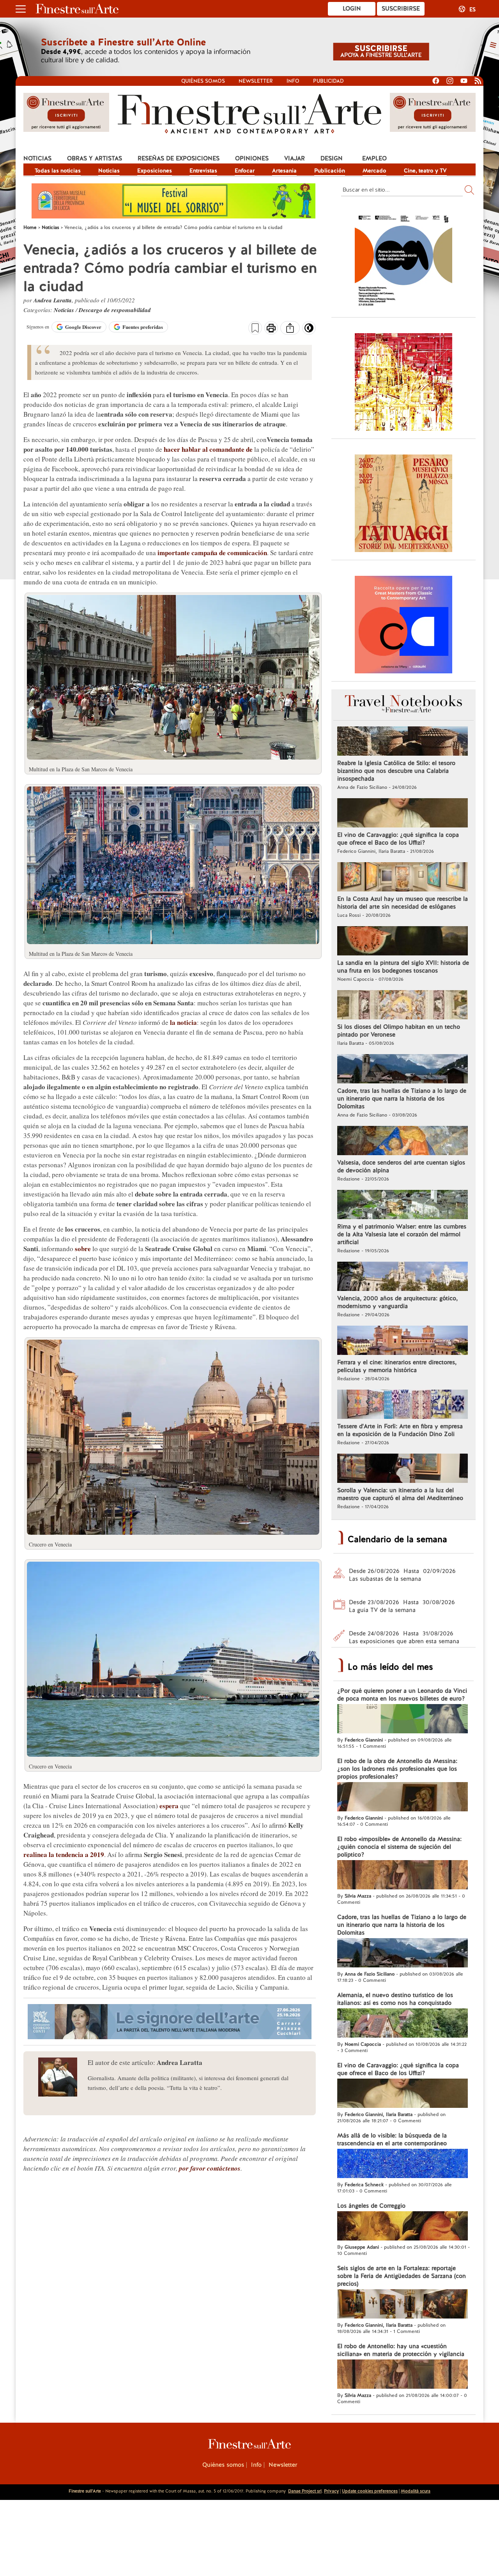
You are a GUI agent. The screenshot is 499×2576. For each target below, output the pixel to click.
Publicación (330, 170)
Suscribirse (401, 9)
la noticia (183, 1022)
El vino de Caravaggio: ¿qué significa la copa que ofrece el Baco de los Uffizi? (398, 839)
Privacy (331, 2491)
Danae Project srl (305, 2491)
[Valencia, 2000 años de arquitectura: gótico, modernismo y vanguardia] (403, 1277)
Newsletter (256, 81)
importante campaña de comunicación (212, 553)
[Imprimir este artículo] (271, 329)
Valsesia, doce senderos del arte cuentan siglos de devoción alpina (401, 1166)
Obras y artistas (95, 158)
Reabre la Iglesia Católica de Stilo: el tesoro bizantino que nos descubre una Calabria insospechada (396, 771)
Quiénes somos (203, 81)
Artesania (284, 170)
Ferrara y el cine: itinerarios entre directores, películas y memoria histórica (397, 1366)
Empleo (374, 158)
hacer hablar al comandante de (208, 449)
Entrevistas (203, 170)
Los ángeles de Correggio (371, 2206)
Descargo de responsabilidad (115, 310)
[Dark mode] (309, 330)
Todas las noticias (58, 170)
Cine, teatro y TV (425, 170)
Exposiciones (155, 170)
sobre (83, 1249)
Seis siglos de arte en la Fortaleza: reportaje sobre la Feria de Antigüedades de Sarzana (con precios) (402, 2276)
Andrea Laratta (53, 300)
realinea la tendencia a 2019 (64, 1854)
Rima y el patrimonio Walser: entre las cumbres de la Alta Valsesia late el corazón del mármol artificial (402, 1234)
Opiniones (252, 158)
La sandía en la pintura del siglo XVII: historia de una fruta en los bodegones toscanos (403, 967)
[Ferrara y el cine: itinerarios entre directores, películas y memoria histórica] (403, 1341)
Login (352, 9)
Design (332, 158)
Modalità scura (416, 2491)
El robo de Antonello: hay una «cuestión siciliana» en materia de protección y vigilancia (401, 2350)
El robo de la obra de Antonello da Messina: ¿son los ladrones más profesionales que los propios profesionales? (397, 1769)
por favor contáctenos (210, 2168)
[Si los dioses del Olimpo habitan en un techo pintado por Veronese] (403, 1006)
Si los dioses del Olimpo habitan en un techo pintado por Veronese (399, 1031)
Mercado (374, 170)
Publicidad (328, 81)
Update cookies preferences (370, 2491)
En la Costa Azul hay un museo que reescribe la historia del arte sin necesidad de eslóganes (403, 903)
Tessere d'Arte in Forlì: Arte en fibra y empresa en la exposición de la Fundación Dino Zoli (400, 1430)
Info (293, 81)
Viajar (295, 158)
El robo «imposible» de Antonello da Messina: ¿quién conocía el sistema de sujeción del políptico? (399, 1847)
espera (169, 1806)
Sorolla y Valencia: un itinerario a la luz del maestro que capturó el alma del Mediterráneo (400, 1494)
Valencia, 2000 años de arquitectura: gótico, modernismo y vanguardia (397, 1302)
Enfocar (245, 170)
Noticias (37, 158)
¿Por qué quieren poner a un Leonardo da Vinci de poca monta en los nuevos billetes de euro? (402, 1695)
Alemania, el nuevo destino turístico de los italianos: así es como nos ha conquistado (395, 1999)
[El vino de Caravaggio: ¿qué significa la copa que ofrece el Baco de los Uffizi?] (403, 814)
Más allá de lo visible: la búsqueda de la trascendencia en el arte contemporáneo (392, 2139)
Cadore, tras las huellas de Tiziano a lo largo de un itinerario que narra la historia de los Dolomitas (402, 1099)
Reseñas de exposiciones (179, 158)
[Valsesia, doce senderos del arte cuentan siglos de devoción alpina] (403, 1142)
